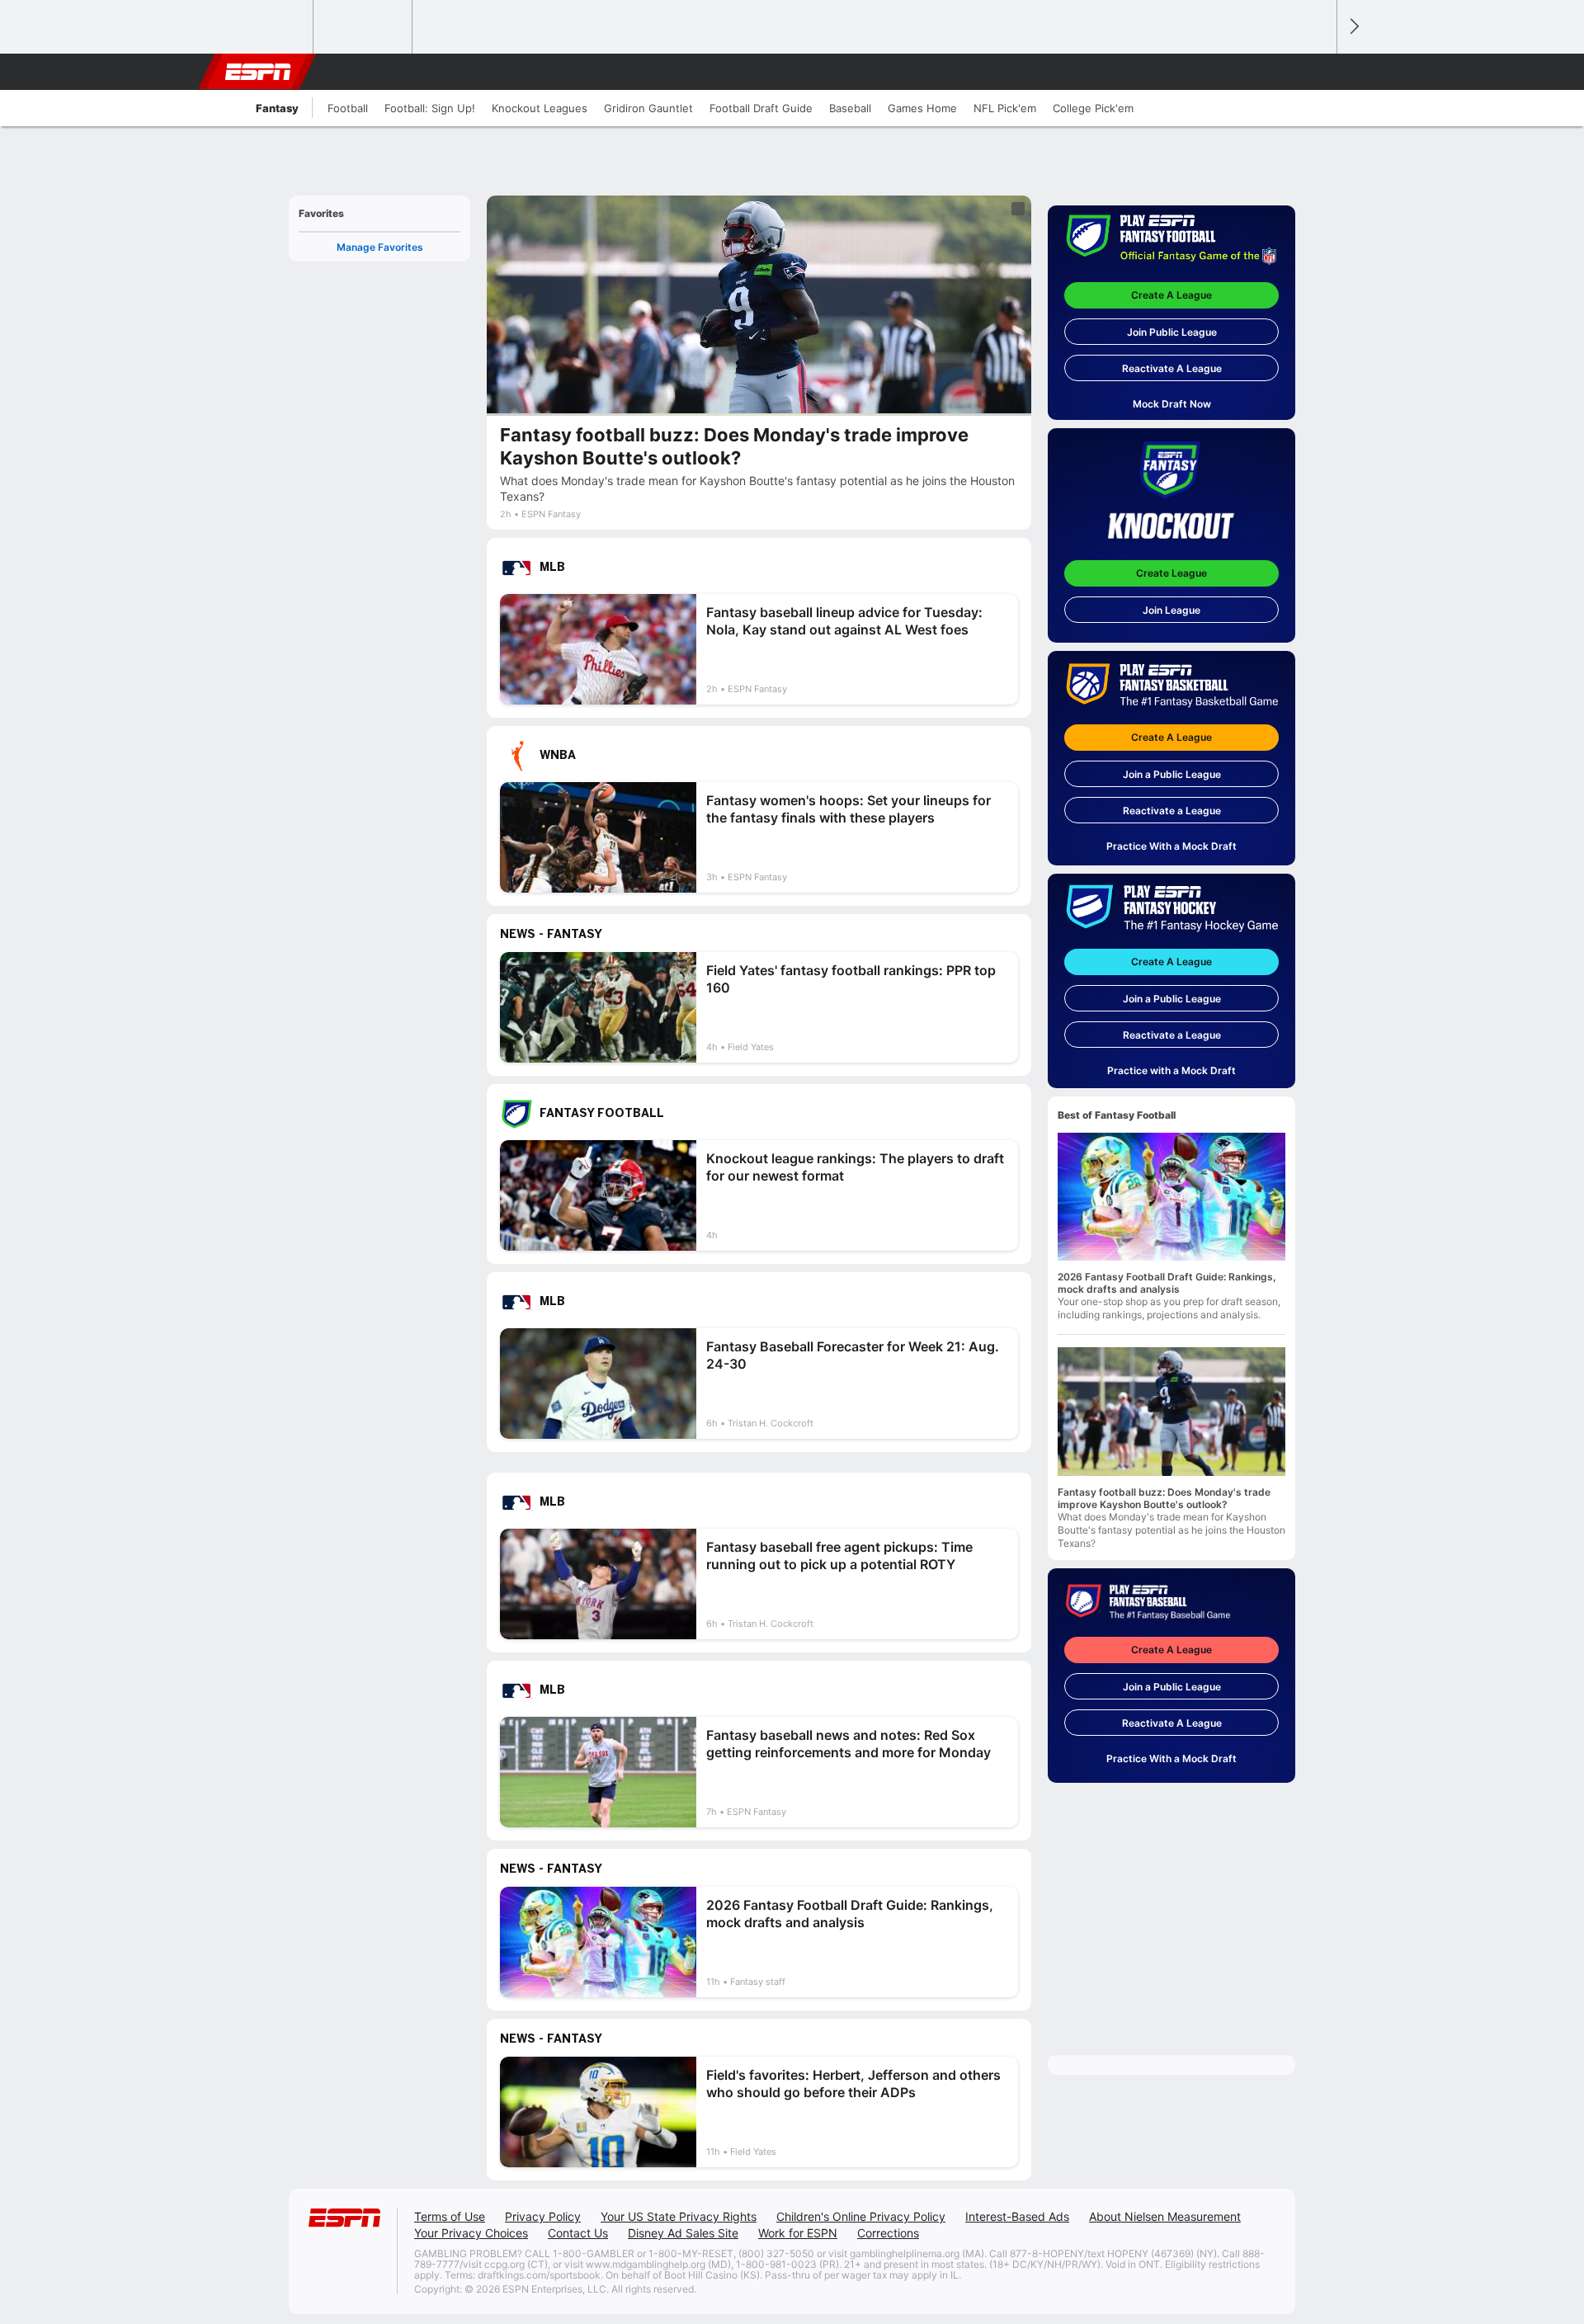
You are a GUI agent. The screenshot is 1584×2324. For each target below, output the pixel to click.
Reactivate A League (1172, 368)
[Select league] (265, 27)
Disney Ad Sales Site (683, 2233)
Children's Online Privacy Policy (861, 2216)
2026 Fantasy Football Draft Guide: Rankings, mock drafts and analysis (1167, 1283)
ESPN (258, 72)
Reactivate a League (1172, 811)
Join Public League (1172, 332)
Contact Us (578, 2233)
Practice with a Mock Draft (1171, 1070)
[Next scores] (1353, 27)
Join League (1171, 610)
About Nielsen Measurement (1165, 2216)
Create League (1171, 573)
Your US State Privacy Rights (679, 2216)
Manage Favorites (380, 247)
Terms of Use (450, 2216)
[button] (1317, 72)
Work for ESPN (798, 2233)
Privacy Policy (543, 2216)
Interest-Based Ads (1017, 2216)
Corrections (888, 2233)
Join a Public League (1172, 774)
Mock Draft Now (1172, 404)
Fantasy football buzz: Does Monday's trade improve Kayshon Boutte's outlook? (1164, 1498)
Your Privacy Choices (471, 2233)
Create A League (1171, 295)
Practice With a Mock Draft (1171, 846)
